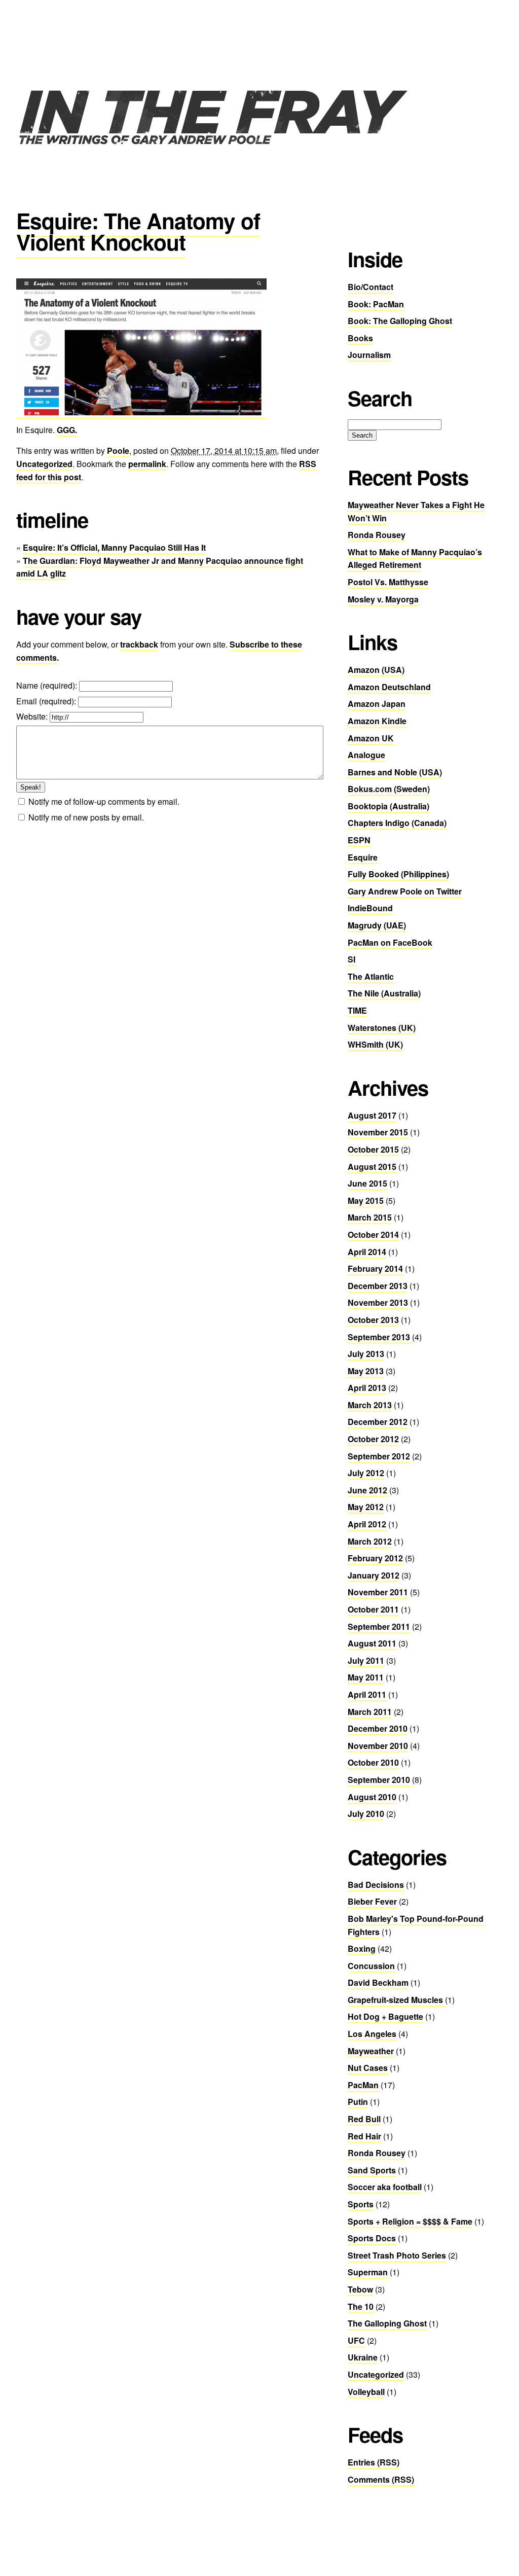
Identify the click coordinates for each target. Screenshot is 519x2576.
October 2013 (373, 1320)
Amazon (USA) (376, 670)
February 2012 (375, 1558)
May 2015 (366, 1201)
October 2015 (373, 1149)
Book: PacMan (376, 304)
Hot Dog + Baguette (385, 2016)
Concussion (371, 1966)
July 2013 (366, 1354)
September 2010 (379, 1780)
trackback (139, 644)
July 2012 (366, 1473)
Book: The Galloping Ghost (400, 321)
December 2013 (378, 1286)
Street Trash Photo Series (397, 2255)
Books (360, 338)
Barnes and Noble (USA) (395, 772)
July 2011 (366, 1660)
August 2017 (372, 1115)
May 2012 (366, 1507)
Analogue (366, 755)
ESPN (359, 840)
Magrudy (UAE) (377, 925)
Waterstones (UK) (382, 1028)
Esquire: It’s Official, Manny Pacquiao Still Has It (114, 547)
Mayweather (371, 2051)
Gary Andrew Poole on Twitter (405, 891)
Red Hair (364, 2136)
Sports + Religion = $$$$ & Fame (410, 2221)
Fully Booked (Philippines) (398, 874)
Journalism (369, 355)
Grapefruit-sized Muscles (395, 2000)
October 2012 (373, 1439)
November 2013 (378, 1302)
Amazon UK (371, 738)
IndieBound (370, 908)
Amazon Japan (377, 704)
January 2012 (374, 1575)
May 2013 (366, 1371)
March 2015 (370, 1217)
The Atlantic (371, 976)
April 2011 (367, 1694)
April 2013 (367, 1388)
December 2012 (378, 1422)
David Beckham (378, 1982)
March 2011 (370, 1712)
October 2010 (373, 1762)
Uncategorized (44, 464)
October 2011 (373, 1609)
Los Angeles (372, 2034)
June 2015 (367, 1183)
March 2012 (370, 1541)
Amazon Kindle (377, 721)
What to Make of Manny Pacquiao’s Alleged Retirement (415, 559)
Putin (358, 2102)
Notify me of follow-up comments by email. (104, 801)
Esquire (363, 857)
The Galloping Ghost (387, 2323)
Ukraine (363, 2357)
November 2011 (378, 1592)
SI (351, 959)
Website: (33, 716)
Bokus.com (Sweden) (389, 789)
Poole (118, 451)
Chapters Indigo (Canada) (397, 823)
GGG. (67, 430)
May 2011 (366, 1677)
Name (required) (46, 685)
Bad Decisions (376, 1885)
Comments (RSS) (381, 2479)
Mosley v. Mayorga (383, 599)
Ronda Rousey (377, 535)
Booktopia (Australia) (388, 806)
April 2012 (367, 1524)
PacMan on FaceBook (390, 942)
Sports (361, 2204)
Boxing (362, 1948)
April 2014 (367, 1252)
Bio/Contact (370, 287)
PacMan (363, 2085)
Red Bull (364, 2119)
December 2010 (378, 1728)
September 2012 (379, 1456)
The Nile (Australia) (384, 993)
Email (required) (45, 701)
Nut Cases (368, 2068)
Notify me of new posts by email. (86, 817)
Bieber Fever (372, 1901)
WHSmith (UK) (375, 1044)
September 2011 (379, 1626)
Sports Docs (372, 2238)
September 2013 (379, 1337)
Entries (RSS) (374, 2462)
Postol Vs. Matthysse (388, 582)
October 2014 (373, 1235)
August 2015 (372, 1167)
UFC (356, 2340)
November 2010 (378, 1746)
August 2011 (372, 1643)
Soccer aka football (385, 2187)
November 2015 (378, 1132)
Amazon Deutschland (389, 687)
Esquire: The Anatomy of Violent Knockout (138, 231)
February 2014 (375, 1268)
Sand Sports (372, 2170)
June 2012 (367, 1490)
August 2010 (372, 1797)
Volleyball (366, 2392)
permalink (147, 464)
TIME (357, 1010)
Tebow (360, 2289)
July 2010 (366, 1814)
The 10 (361, 2306)
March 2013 (370, 1405)
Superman (368, 2272)
